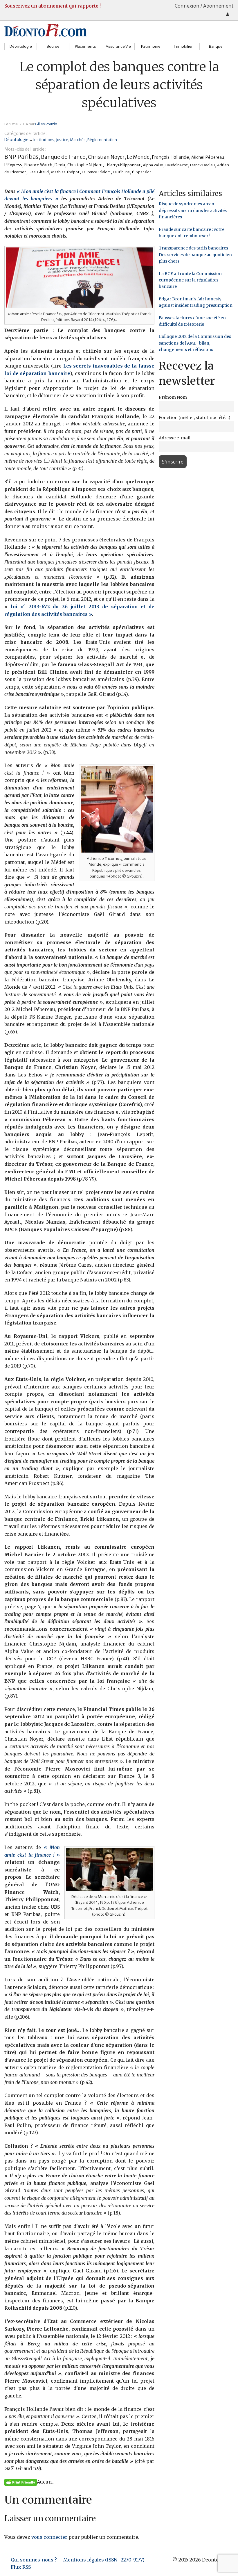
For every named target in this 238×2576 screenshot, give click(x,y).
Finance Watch (38, 165)
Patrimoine (151, 46)
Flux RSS (21, 2567)
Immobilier (183, 46)
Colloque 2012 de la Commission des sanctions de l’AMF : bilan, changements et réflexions (195, 343)
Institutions (44, 140)
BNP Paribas (21, 157)
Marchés (78, 140)
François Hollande (170, 157)
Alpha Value (153, 165)
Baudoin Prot (177, 165)
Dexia (60, 165)
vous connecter (49, 2537)
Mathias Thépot (65, 172)
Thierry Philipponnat (123, 165)
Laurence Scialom (96, 172)
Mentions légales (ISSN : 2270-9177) (104, 2560)
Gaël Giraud (39, 172)
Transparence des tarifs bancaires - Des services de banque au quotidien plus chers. (195, 255)
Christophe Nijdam (85, 165)
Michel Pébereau (208, 157)
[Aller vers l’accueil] (46, 30)
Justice (62, 140)
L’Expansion (142, 172)
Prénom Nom (173, 397)
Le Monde (138, 157)
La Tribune (121, 172)
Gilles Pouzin (46, 124)
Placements (85, 46)
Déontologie (21, 46)
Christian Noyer (106, 157)
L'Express (13, 165)
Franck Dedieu (202, 165)
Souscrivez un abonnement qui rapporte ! (53, 6)
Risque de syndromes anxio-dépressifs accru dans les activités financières (193, 210)
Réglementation (102, 140)
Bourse (53, 46)
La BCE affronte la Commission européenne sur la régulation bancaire (190, 280)
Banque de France (63, 157)
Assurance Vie (118, 46)
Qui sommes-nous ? (34, 2560)
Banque (216, 46)
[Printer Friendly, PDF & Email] (21, 2482)
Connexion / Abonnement (204, 6)
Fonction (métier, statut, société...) (195, 418)
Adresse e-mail (175, 438)
